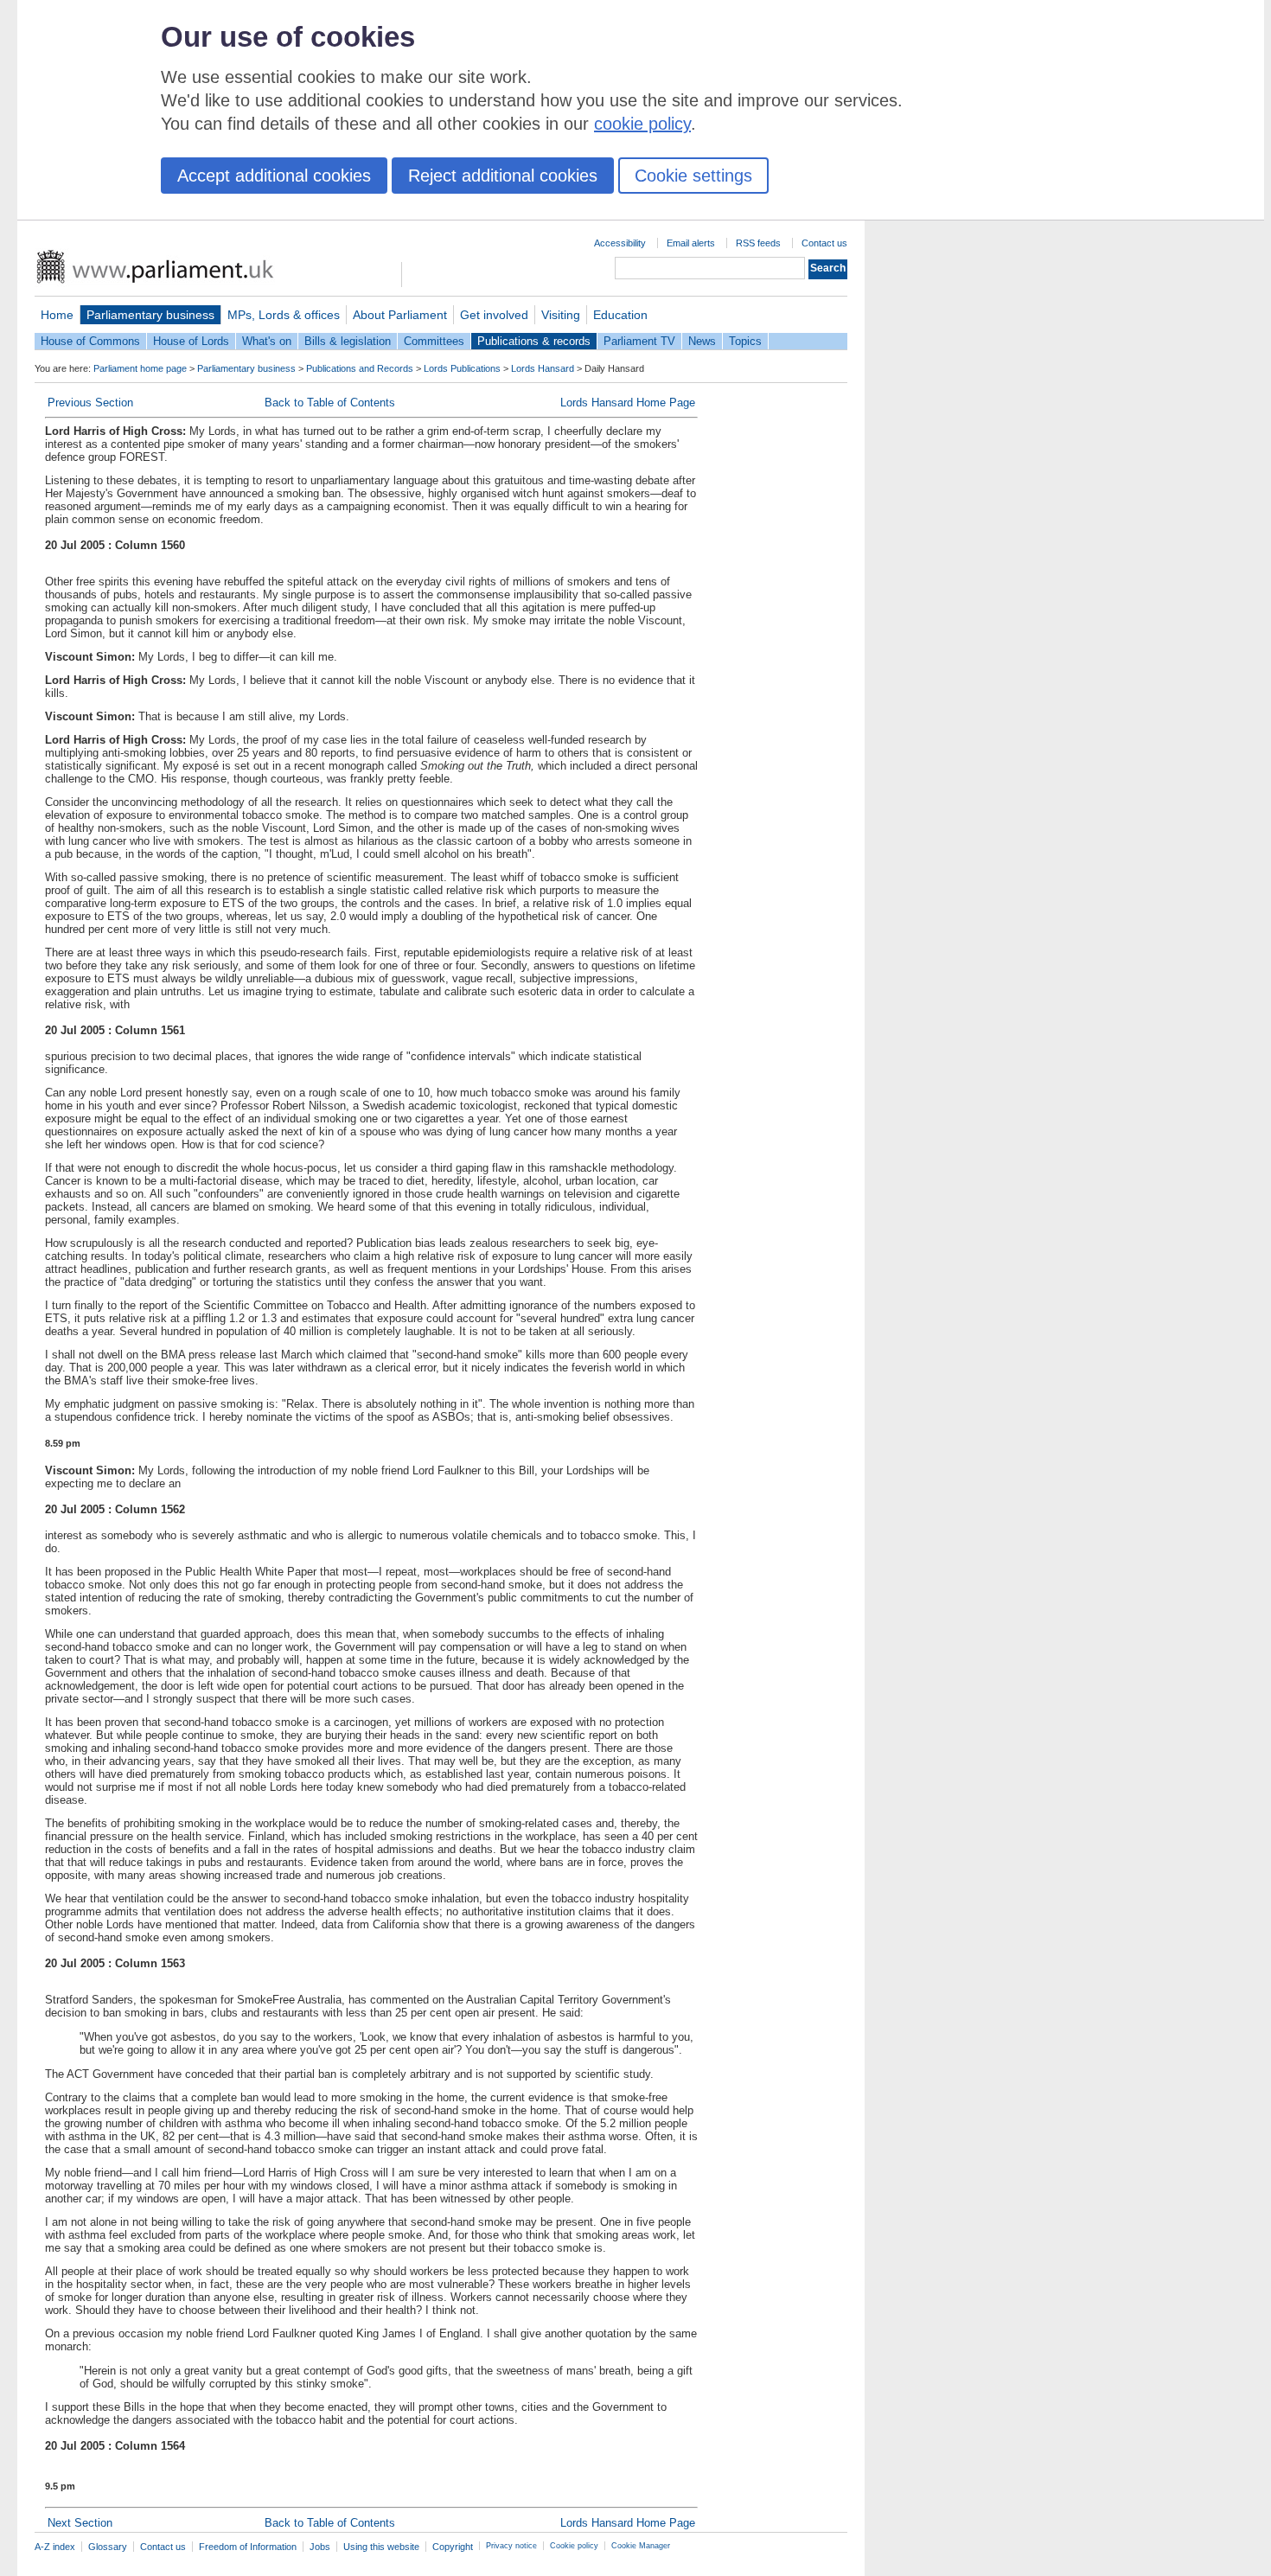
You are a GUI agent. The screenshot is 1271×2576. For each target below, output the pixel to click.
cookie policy (642, 124)
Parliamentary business (150, 315)
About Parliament (400, 315)
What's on (267, 341)
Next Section (80, 2523)
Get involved (494, 315)
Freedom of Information (248, 2547)
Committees (434, 341)
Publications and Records (360, 368)
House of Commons (90, 341)
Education (620, 315)
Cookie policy (574, 2546)
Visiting (561, 315)
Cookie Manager (641, 2546)
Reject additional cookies (503, 176)
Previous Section (90, 403)
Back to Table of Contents (330, 403)
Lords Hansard (543, 368)
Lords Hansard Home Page (628, 403)
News (702, 341)
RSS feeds (758, 243)
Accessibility (620, 243)
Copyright (453, 2547)
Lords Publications (462, 368)
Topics (745, 341)
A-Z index (55, 2547)
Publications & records (534, 341)
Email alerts (691, 243)
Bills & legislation (348, 341)
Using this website (381, 2547)
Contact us (824, 243)
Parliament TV (639, 341)
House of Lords (191, 341)
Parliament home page (140, 368)
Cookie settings (693, 176)
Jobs (320, 2547)
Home (57, 315)
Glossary (108, 2547)
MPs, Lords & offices (284, 315)
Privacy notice (511, 2546)
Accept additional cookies (274, 176)
